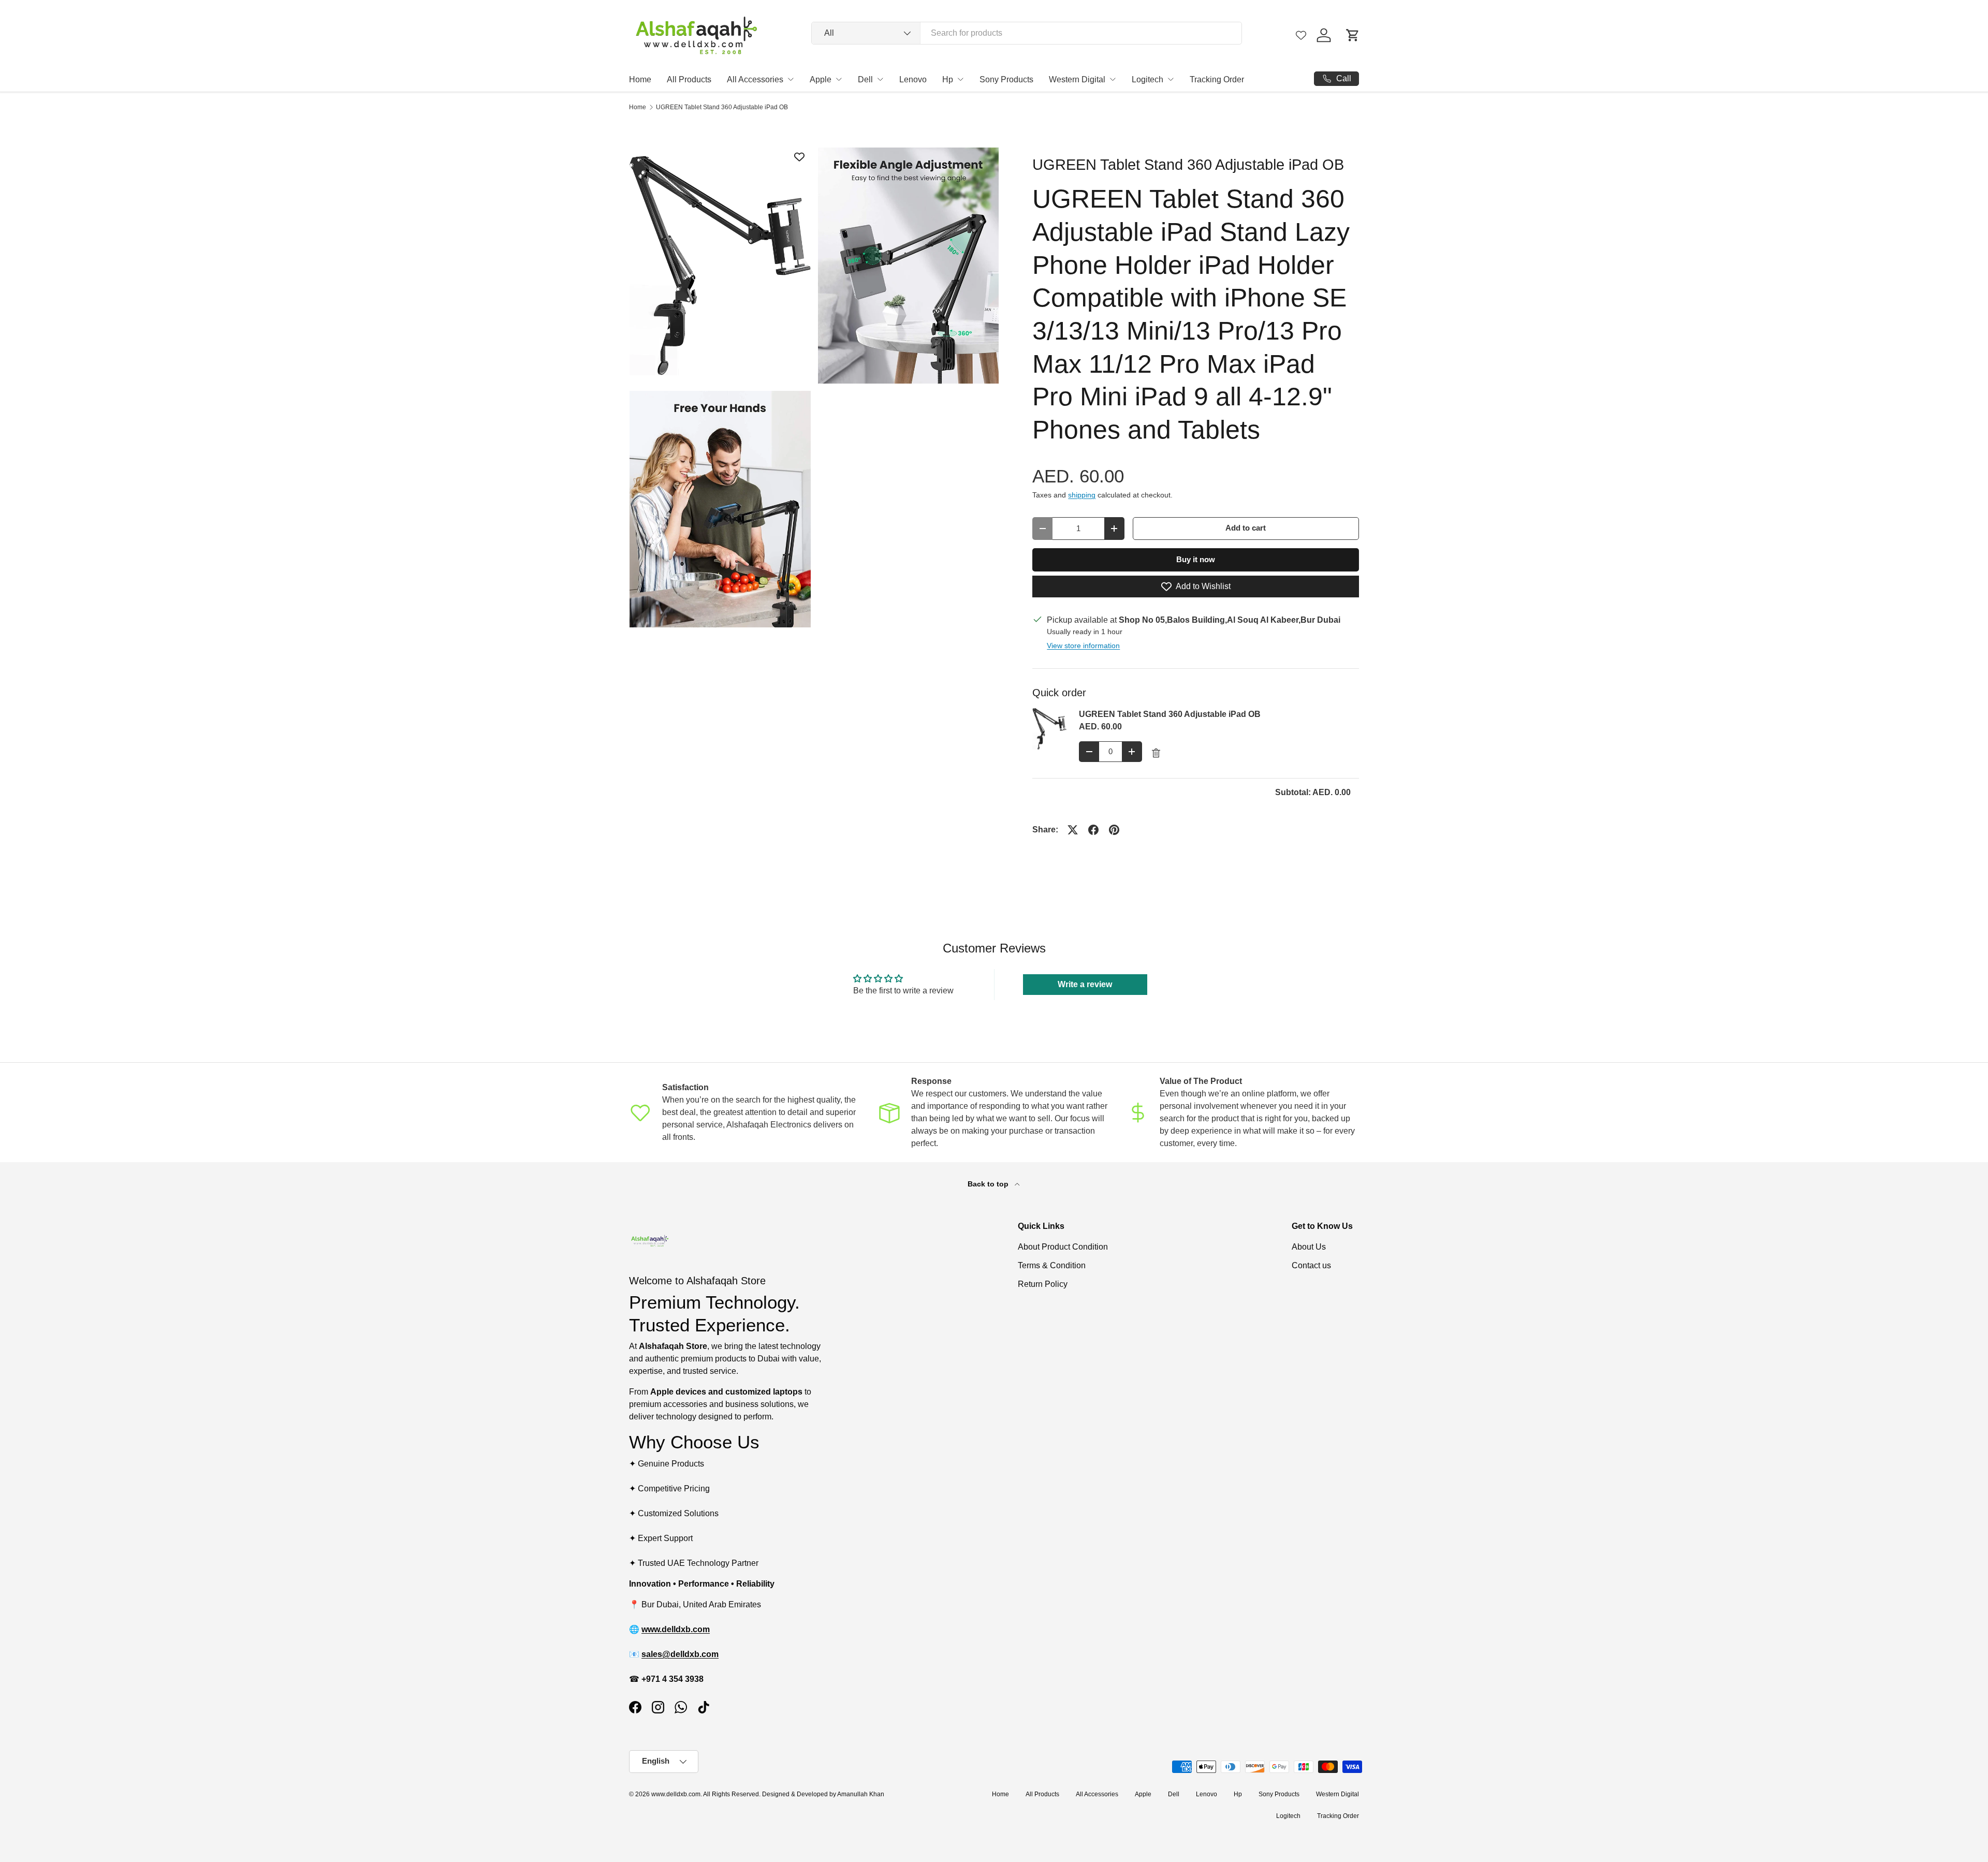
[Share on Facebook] (1093, 830)
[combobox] (1027, 33)
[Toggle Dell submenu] (880, 79)
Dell (865, 79)
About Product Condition (1063, 1247)
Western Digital (1077, 79)
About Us (1309, 1247)
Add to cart (1246, 528)
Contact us (1311, 1265)
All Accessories (755, 79)
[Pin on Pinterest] (1114, 830)
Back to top (989, 1184)
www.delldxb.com (676, 1794)
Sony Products (1006, 79)
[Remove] (1156, 753)
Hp (948, 79)
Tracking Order (1217, 79)
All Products (689, 79)
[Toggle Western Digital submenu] (1113, 79)
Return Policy (1043, 1284)
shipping (1082, 495)
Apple (821, 79)
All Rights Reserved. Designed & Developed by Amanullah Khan (794, 1794)
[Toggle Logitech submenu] (1171, 79)
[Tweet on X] (1073, 830)
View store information (1083, 646)
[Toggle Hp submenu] (960, 79)
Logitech (1148, 79)
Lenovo (913, 79)
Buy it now (1196, 560)
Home (640, 79)
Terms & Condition (1052, 1265)
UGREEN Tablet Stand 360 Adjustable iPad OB (722, 107)
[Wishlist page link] (1301, 35)
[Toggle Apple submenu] (839, 79)
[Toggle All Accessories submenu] (791, 79)
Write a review (1085, 984)
